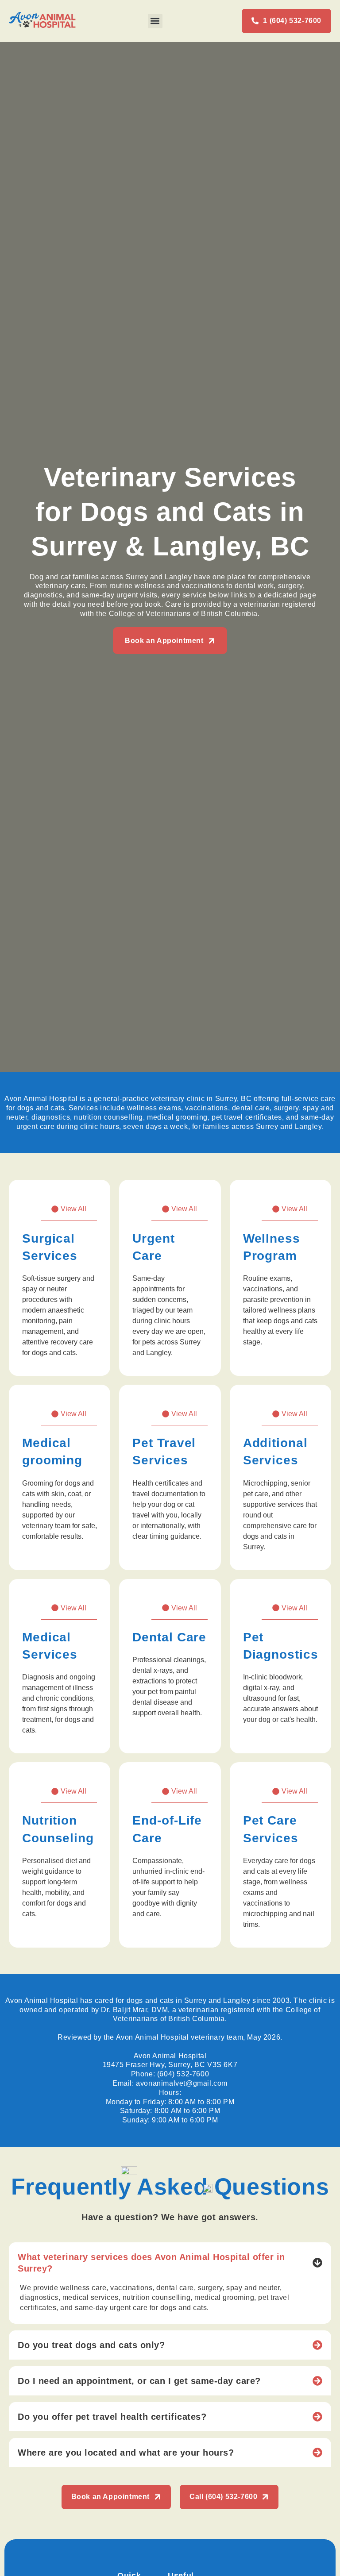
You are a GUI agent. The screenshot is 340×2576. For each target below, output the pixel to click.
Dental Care (169, 1637)
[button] (155, 21)
